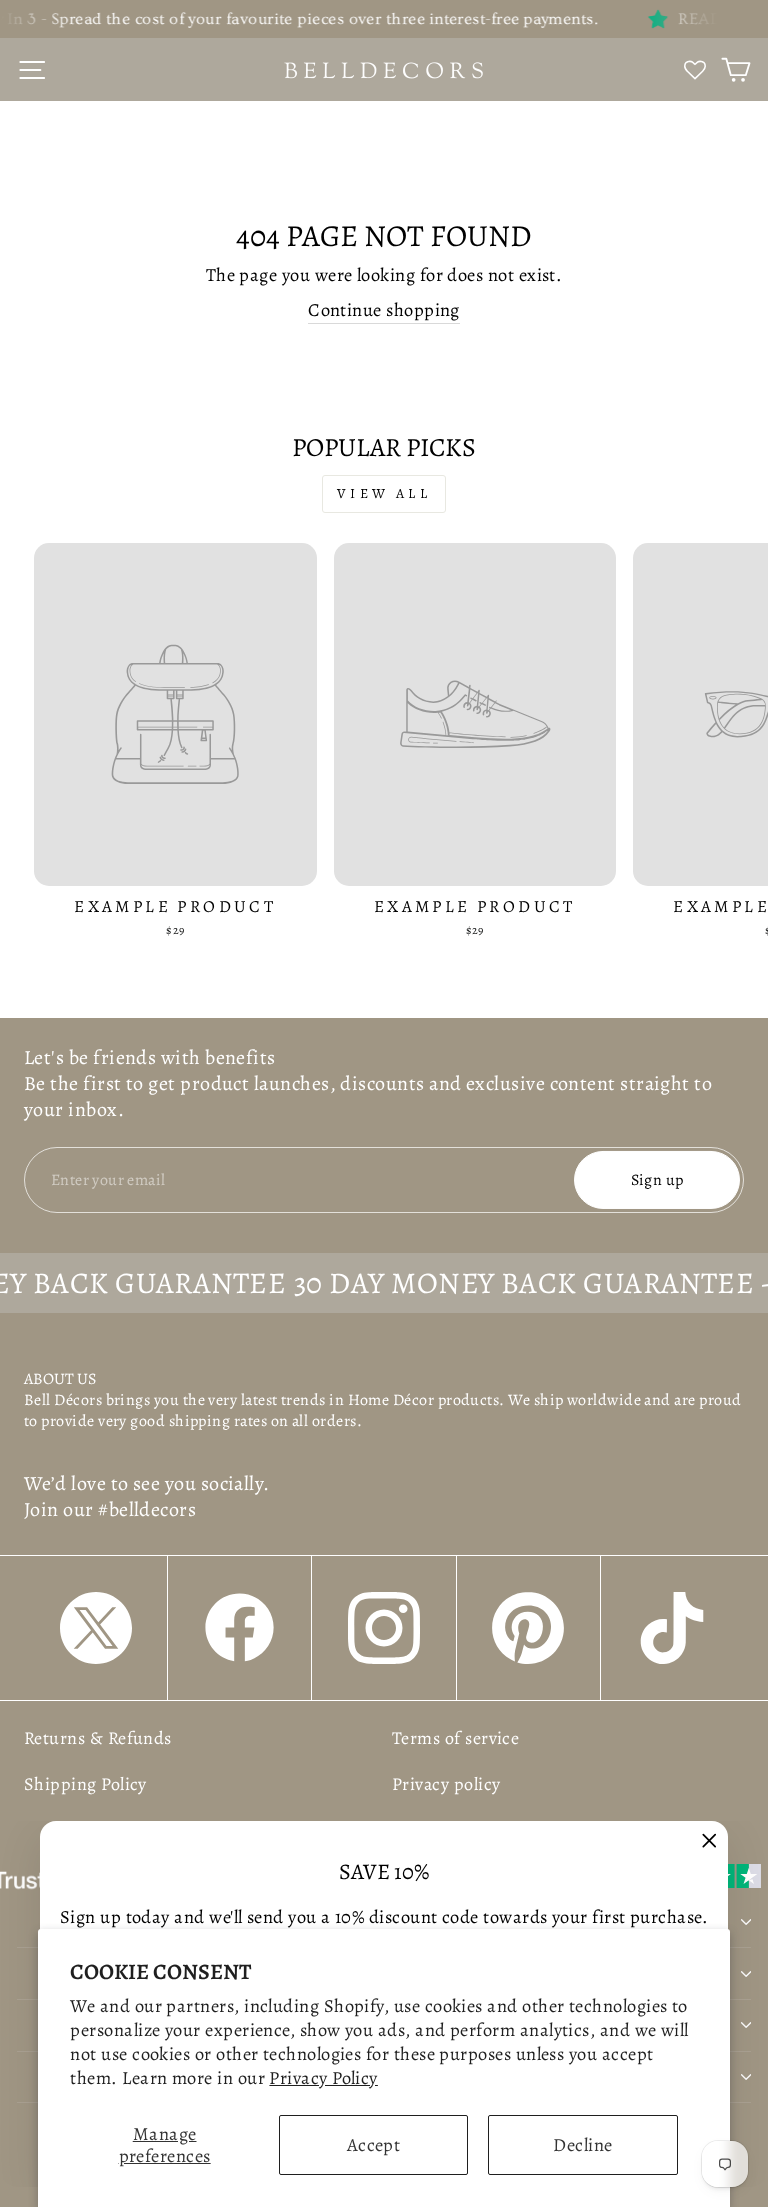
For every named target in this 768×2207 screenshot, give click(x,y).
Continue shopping (384, 309)
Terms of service (455, 1738)
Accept (374, 2144)
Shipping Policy (85, 1784)
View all (384, 493)
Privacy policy (446, 1784)
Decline (582, 2144)
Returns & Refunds (98, 1738)
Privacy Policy (323, 2077)
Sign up (657, 1180)
